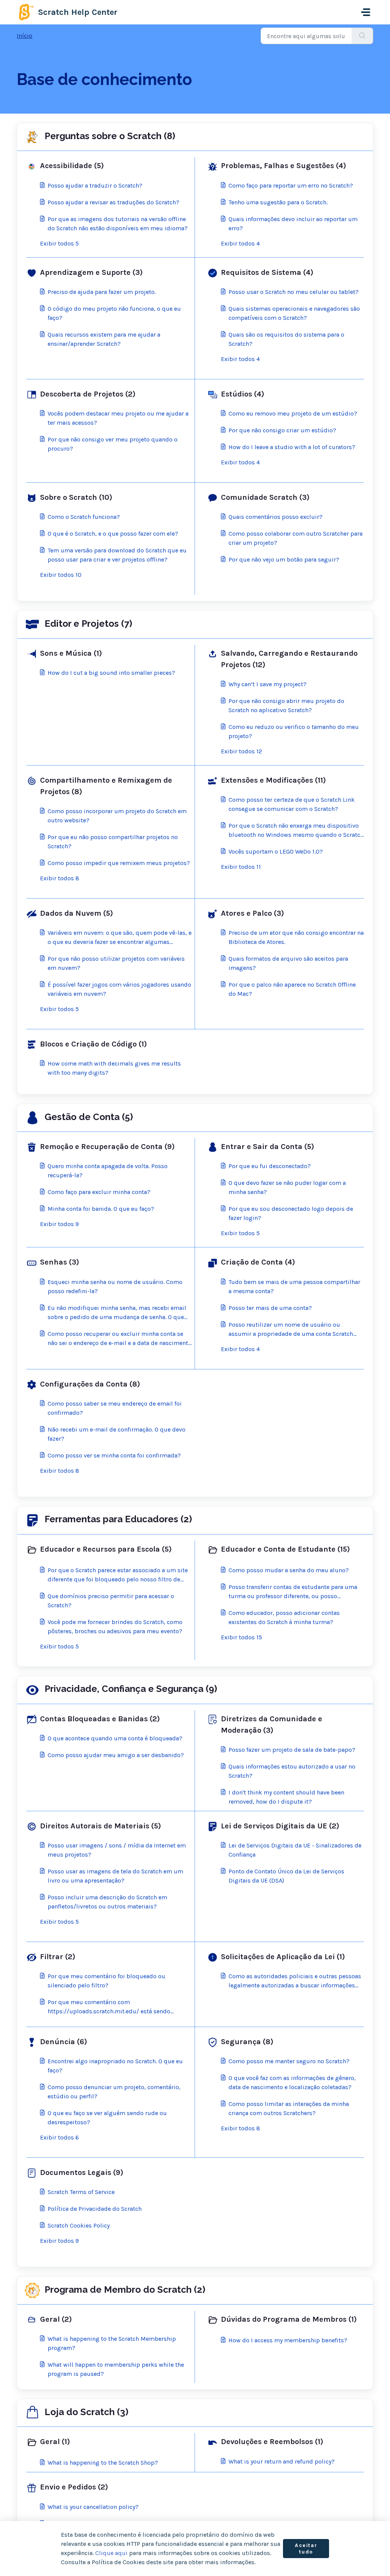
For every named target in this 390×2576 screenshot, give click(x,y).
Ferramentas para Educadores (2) (118, 1519)
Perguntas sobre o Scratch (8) (110, 136)
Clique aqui (111, 2553)
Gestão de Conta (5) (89, 1117)
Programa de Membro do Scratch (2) (125, 2290)
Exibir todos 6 (59, 2137)
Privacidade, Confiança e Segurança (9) (131, 1689)
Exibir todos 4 (240, 243)
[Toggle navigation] (366, 12)
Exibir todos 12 (241, 751)
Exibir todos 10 (61, 575)
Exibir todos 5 (59, 243)
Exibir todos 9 (59, 1224)
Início (25, 36)
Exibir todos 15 (241, 1637)
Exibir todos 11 (241, 867)
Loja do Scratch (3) (86, 2412)
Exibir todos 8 (60, 878)
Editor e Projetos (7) (88, 624)
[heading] (109, 166)
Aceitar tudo (306, 2549)
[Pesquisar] (362, 36)
